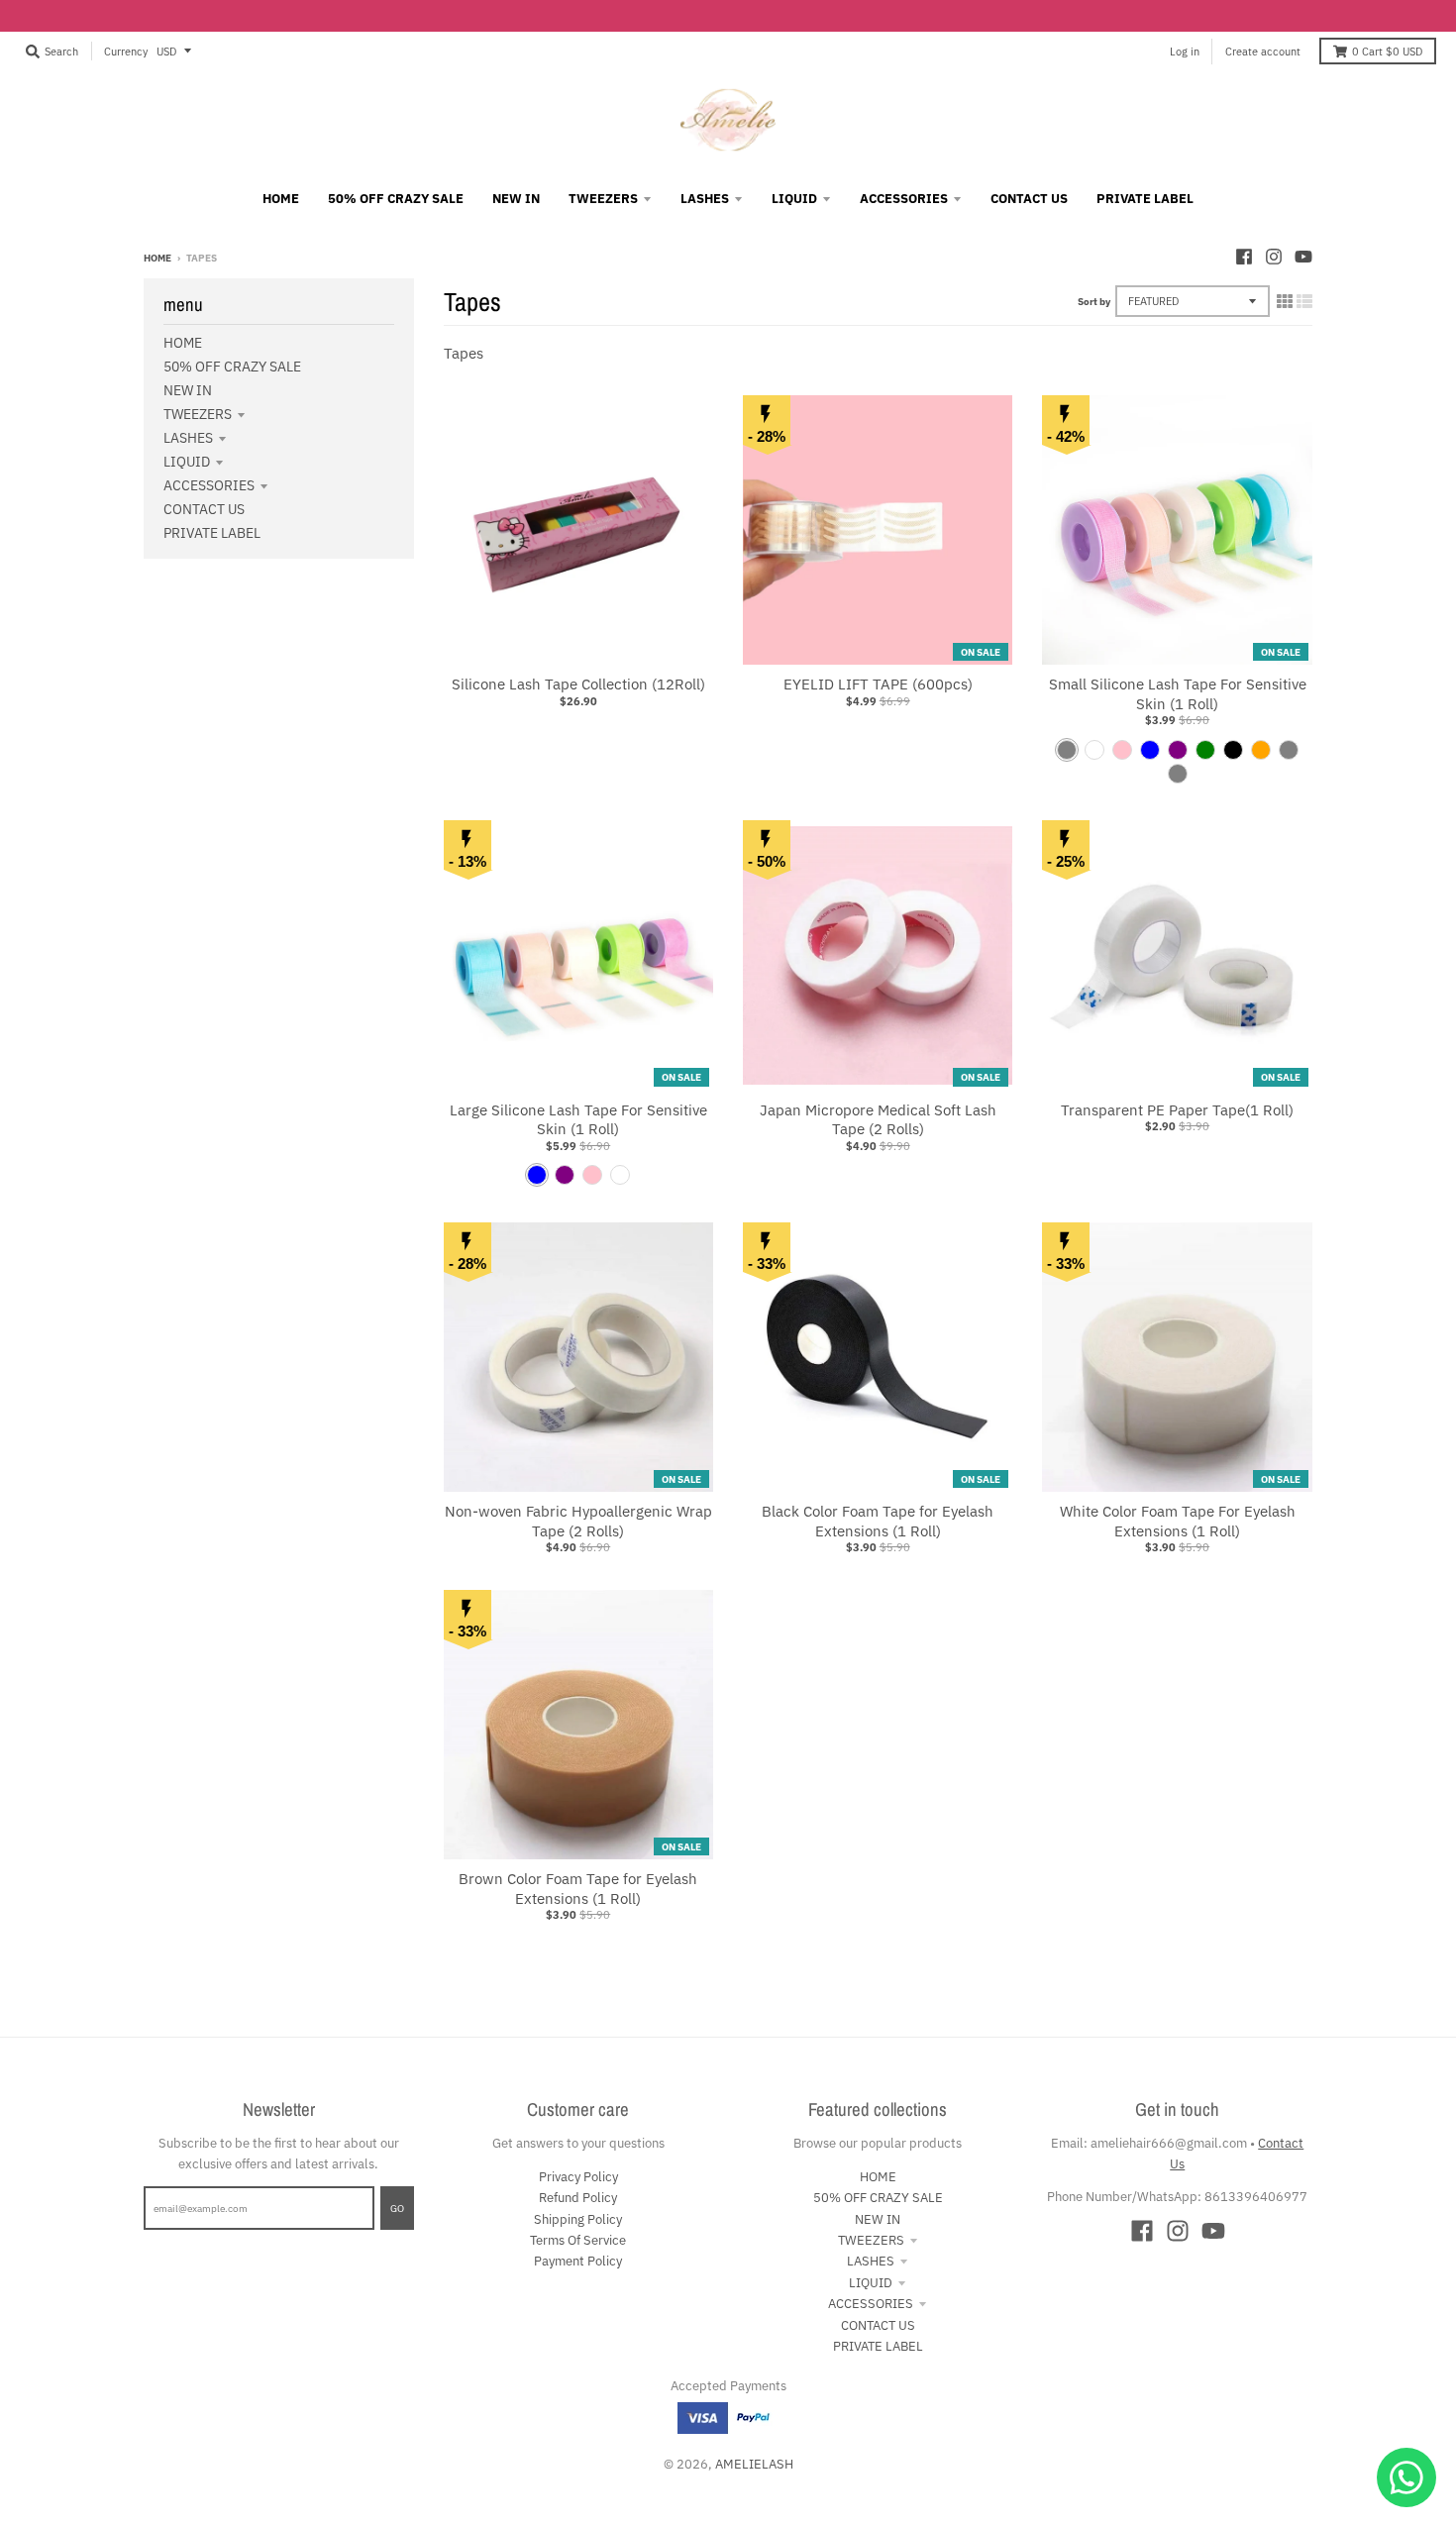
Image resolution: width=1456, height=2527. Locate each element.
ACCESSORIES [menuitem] (904, 199)
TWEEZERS (198, 414)
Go (397, 2208)
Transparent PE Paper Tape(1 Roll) (1177, 1110)
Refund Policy (578, 2198)
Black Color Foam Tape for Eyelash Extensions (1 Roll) (878, 1521)
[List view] (1304, 301)
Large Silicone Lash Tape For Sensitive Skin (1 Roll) (578, 1120)
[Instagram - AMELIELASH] (1274, 257)
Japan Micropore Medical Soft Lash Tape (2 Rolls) (878, 1120)
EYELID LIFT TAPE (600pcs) (878, 684)
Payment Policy (578, 2261)
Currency (126, 51)
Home (157, 258)
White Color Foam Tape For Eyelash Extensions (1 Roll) (1178, 1521)
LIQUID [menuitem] (794, 199)
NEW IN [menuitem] (516, 199)
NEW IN (188, 390)
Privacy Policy (578, 2177)
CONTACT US (204, 509)
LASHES (188, 438)
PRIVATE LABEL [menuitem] (1145, 199)
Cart (1387, 51)
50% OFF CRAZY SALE (232, 367)
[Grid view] (1285, 301)
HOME (183, 343)
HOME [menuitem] (281, 199)
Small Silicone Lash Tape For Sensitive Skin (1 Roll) (1178, 694)
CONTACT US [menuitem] (1029, 199)
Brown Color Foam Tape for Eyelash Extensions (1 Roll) (578, 1889)
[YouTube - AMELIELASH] (1303, 257)
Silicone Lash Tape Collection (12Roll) (578, 684)
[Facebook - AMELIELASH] (1244, 257)
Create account (1263, 51)
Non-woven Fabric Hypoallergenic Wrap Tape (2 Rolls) (578, 1521)
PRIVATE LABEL (212, 533)
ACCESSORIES (209, 485)
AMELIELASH (754, 2464)
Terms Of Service (578, 2240)
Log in (1185, 51)
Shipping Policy (578, 2219)
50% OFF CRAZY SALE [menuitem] (396, 199)
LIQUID (187, 462)
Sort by (1094, 301)
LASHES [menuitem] (705, 199)
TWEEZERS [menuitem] (603, 199)
